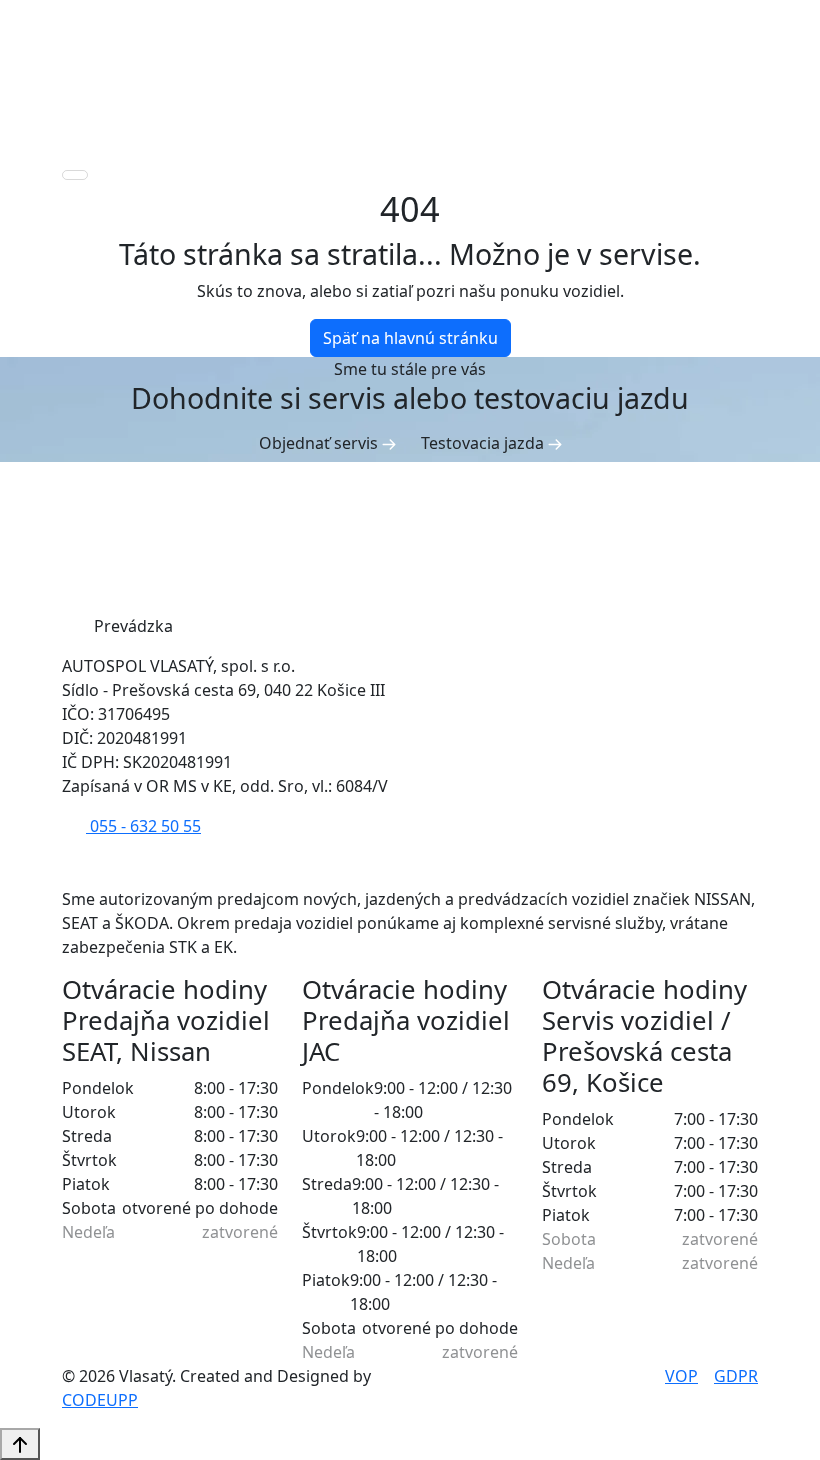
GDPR (736, 1376)
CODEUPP (100, 1400)
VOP (681, 1376)
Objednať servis (320, 443)
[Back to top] (20, 1444)
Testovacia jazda (484, 443)
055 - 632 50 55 (143, 826)
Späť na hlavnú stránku (410, 338)
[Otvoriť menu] (75, 175)
